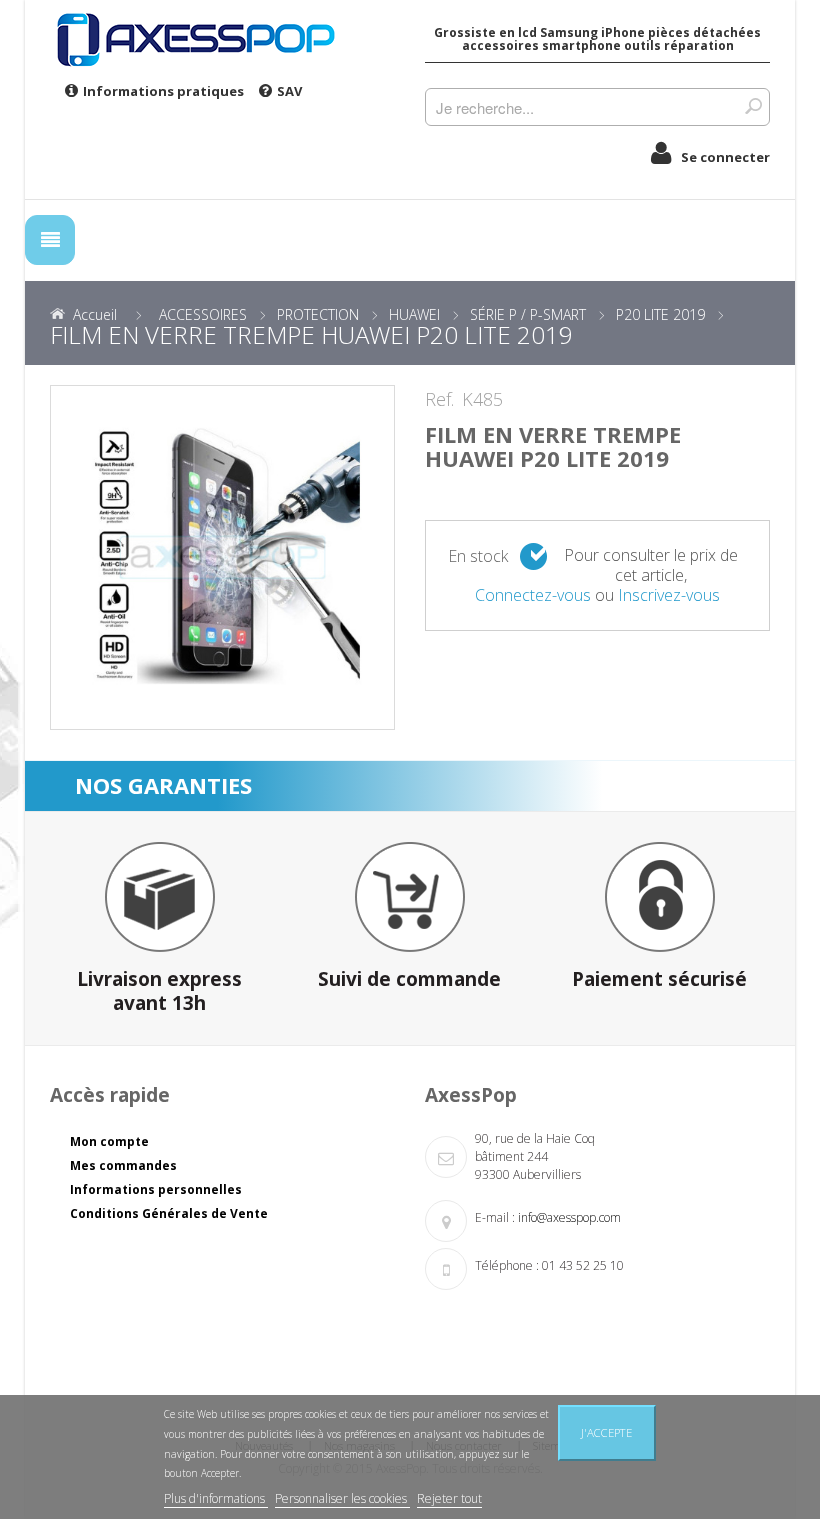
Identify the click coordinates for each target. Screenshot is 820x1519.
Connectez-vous (533, 595)
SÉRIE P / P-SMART (528, 314)
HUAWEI (414, 314)
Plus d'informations (216, 1498)
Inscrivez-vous (669, 595)
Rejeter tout (449, 1498)
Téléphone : (507, 1265)
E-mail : (495, 1217)
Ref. (439, 400)
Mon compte (109, 1141)
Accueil (95, 314)
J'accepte (606, 1432)
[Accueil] (222, 39)
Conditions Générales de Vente (169, 1213)
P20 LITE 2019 (660, 314)
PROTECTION (318, 314)
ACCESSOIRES (203, 314)
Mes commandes (123, 1165)
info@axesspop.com (569, 1217)
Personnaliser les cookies (342, 1498)
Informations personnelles (156, 1189)
